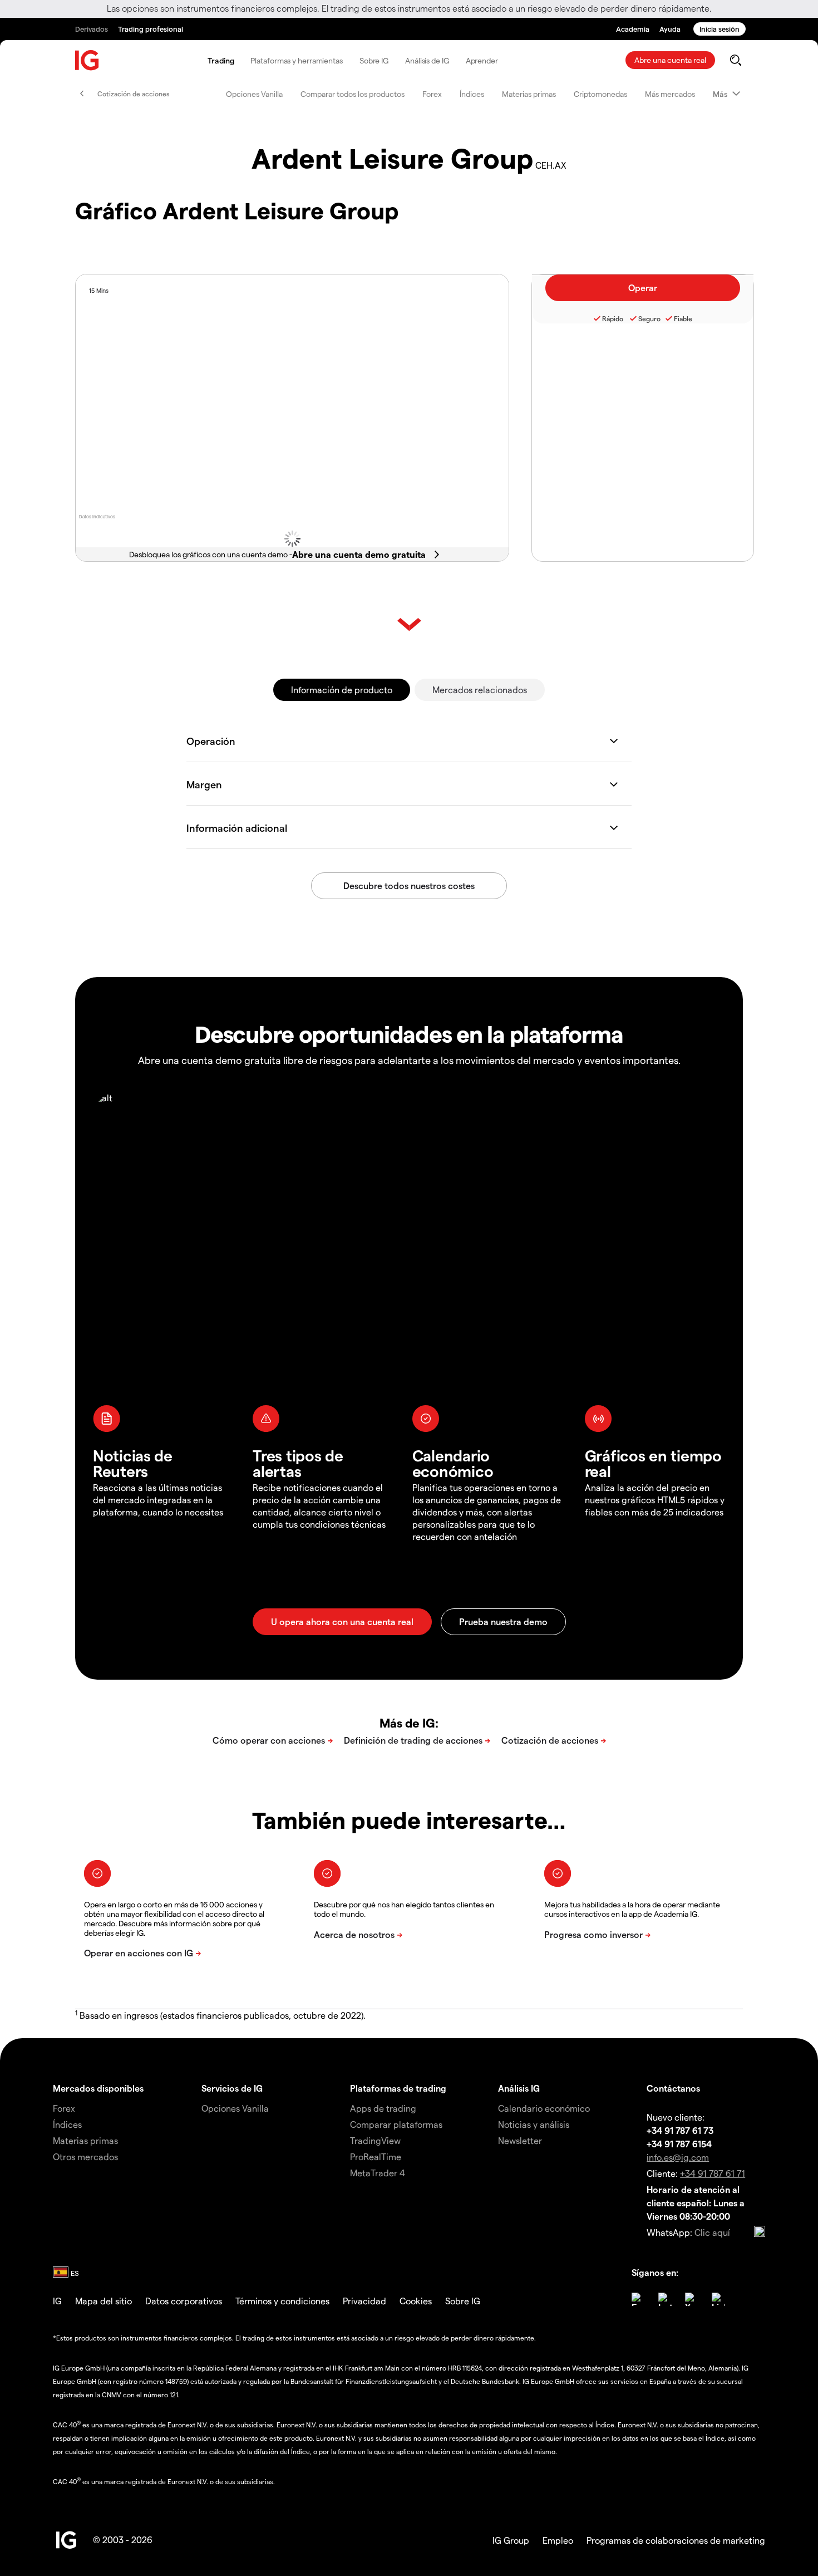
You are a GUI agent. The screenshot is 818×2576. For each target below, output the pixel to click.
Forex (432, 94)
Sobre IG (374, 60)
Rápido (613, 318)
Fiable (683, 318)
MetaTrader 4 (378, 2173)
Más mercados (670, 94)
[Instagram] (665, 2299)
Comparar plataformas (396, 2124)
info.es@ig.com (678, 2157)
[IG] (87, 60)
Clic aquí (712, 2232)
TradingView (375, 2140)
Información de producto (342, 690)
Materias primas (529, 94)
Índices (472, 94)
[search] (735, 60)
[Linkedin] (718, 2299)
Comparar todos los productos (353, 94)
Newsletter (520, 2140)
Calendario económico (544, 2108)
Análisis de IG (427, 60)
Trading (221, 60)
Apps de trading (383, 2108)
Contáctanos (673, 2088)
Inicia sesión (720, 29)
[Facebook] (638, 2299)
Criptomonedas (600, 94)
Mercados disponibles (98, 2088)
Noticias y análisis (534, 2124)
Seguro (649, 318)
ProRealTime (376, 2157)
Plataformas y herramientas (296, 60)
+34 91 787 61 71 (713, 2173)
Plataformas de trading (398, 2088)
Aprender (482, 60)
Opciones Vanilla (254, 94)
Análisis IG (519, 2088)
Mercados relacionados (480, 690)
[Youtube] (692, 2299)
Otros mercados (85, 2157)
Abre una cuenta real (670, 60)
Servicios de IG (232, 2088)
